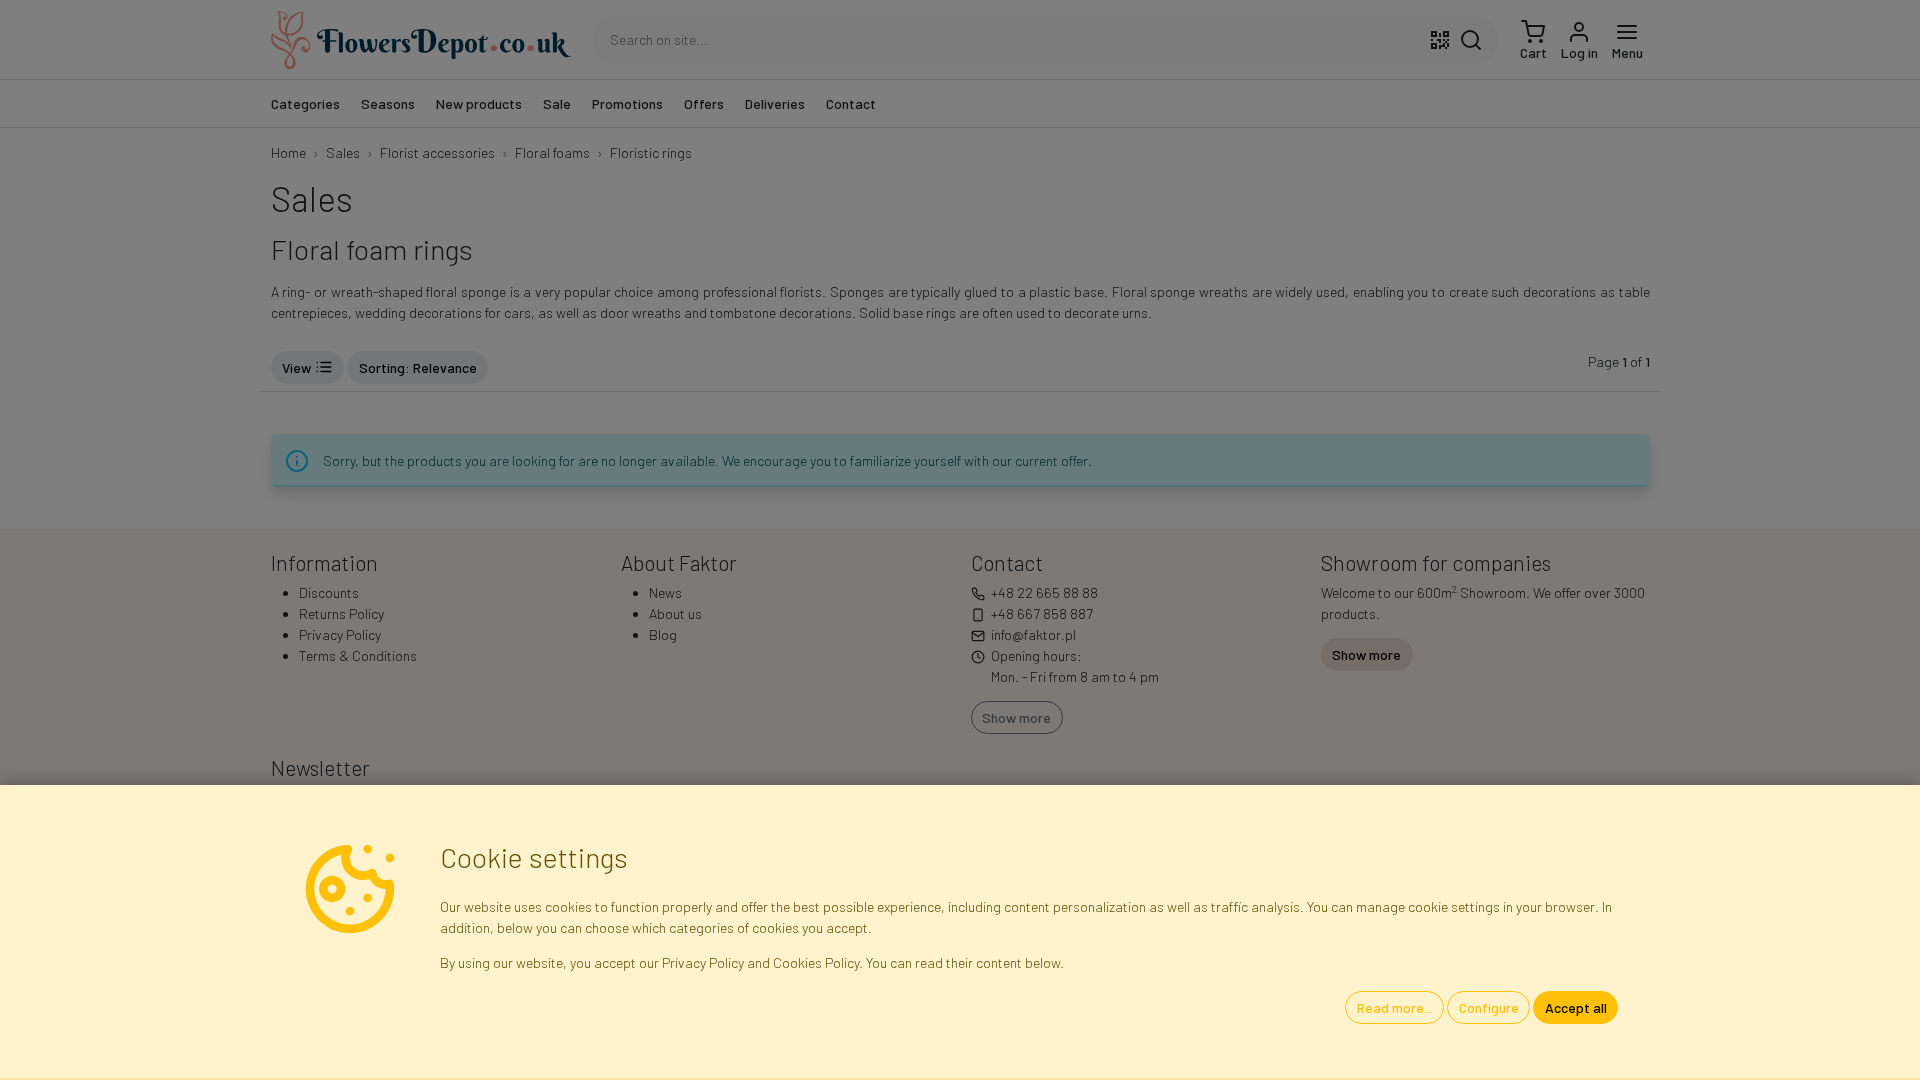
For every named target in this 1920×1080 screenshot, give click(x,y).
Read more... (1395, 1007)
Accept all (1576, 1007)
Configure (1489, 1007)
